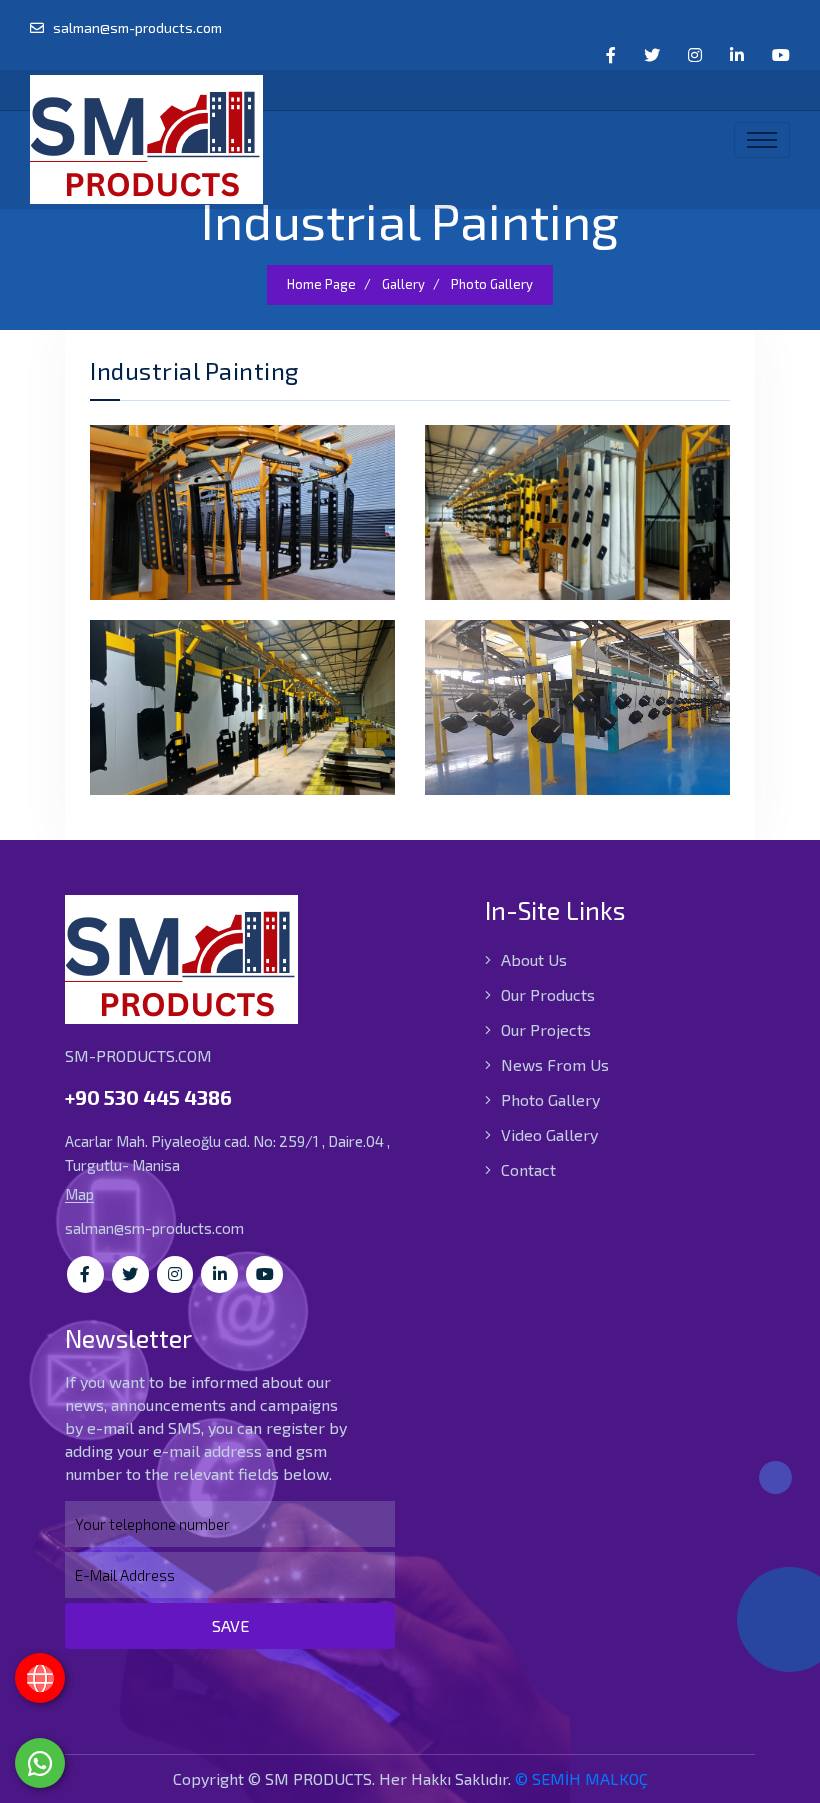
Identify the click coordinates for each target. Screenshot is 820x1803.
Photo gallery (492, 284)
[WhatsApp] (40, 1763)
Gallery (403, 284)
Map (79, 1194)
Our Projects (544, 1029)
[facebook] (611, 55)
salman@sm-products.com (136, 27)
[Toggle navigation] (762, 140)
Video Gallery (547, 1134)
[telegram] (652, 55)
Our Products (546, 994)
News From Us (553, 1064)
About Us (532, 959)
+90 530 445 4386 (148, 1097)
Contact (526, 1169)
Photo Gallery (548, 1099)
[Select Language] (40, 1678)
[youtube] (781, 55)
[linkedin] (737, 55)
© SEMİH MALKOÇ (581, 1778)
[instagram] (695, 55)
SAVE (230, 1625)
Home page (321, 284)
